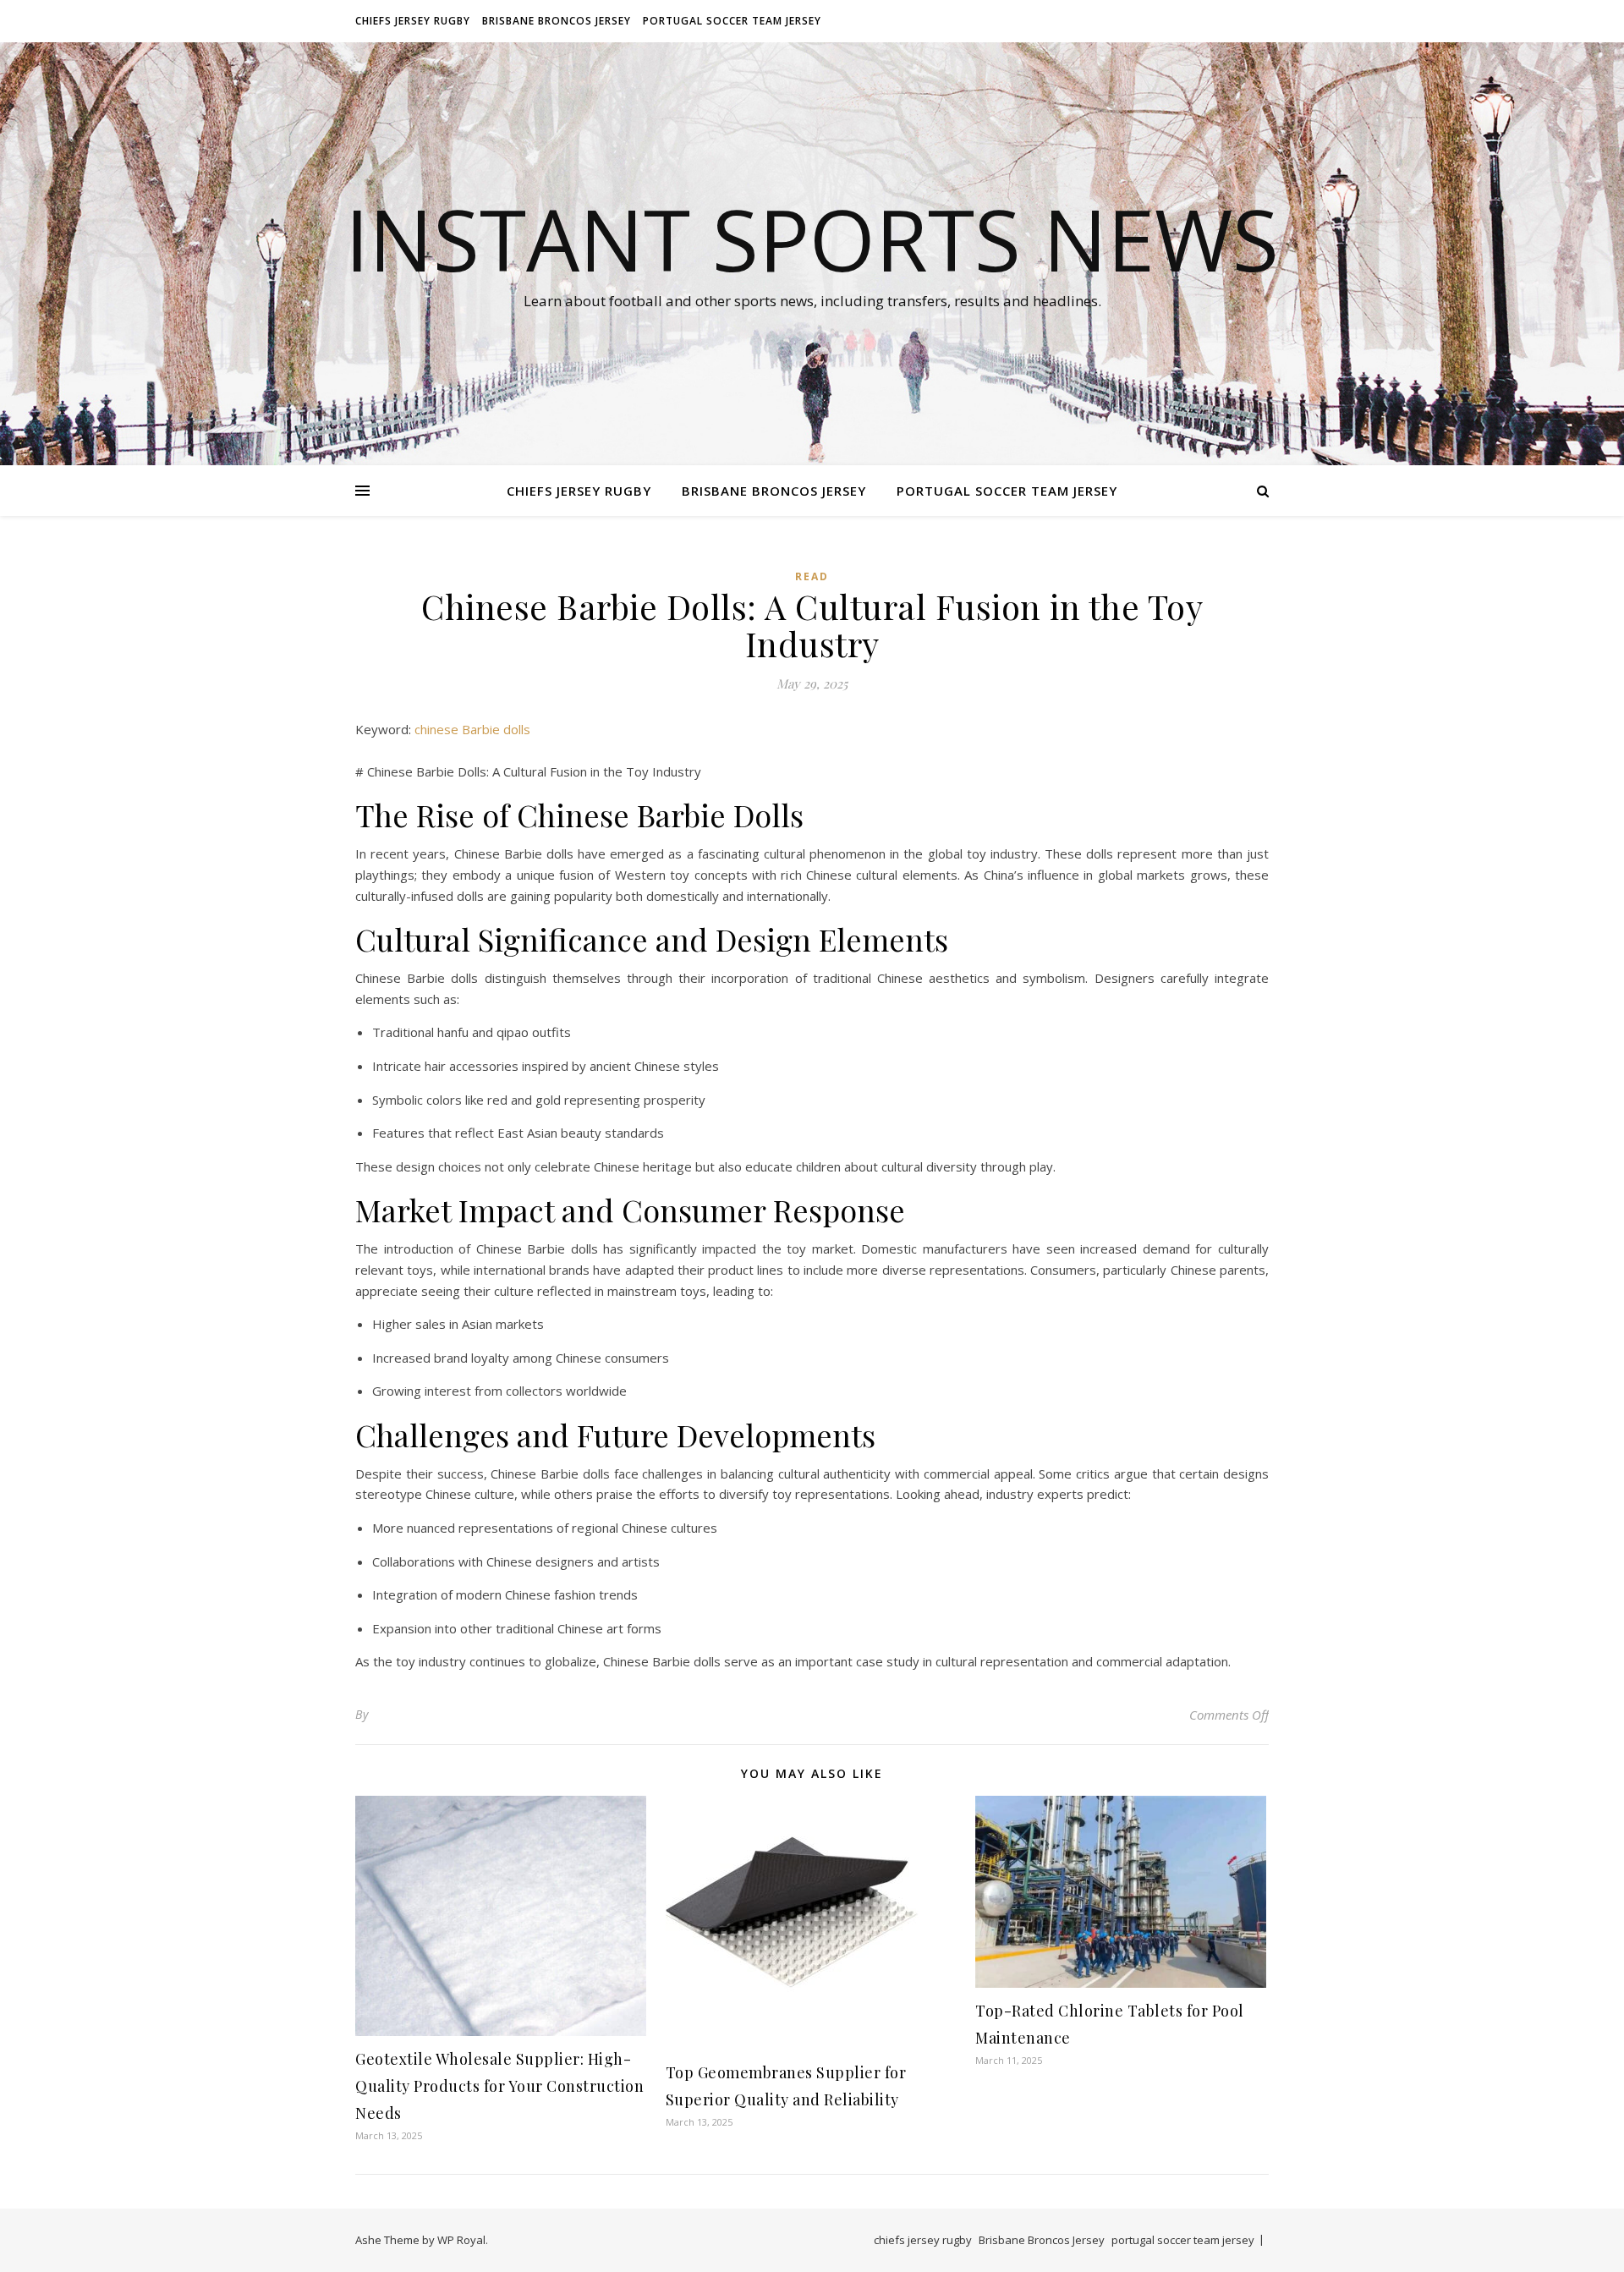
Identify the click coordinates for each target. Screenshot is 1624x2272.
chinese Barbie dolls (472, 729)
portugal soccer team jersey (732, 21)
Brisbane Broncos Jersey (557, 21)
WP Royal (461, 2240)
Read (812, 576)
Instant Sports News (812, 239)
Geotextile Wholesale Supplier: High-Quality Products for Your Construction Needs (499, 2086)
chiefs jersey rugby (413, 21)
